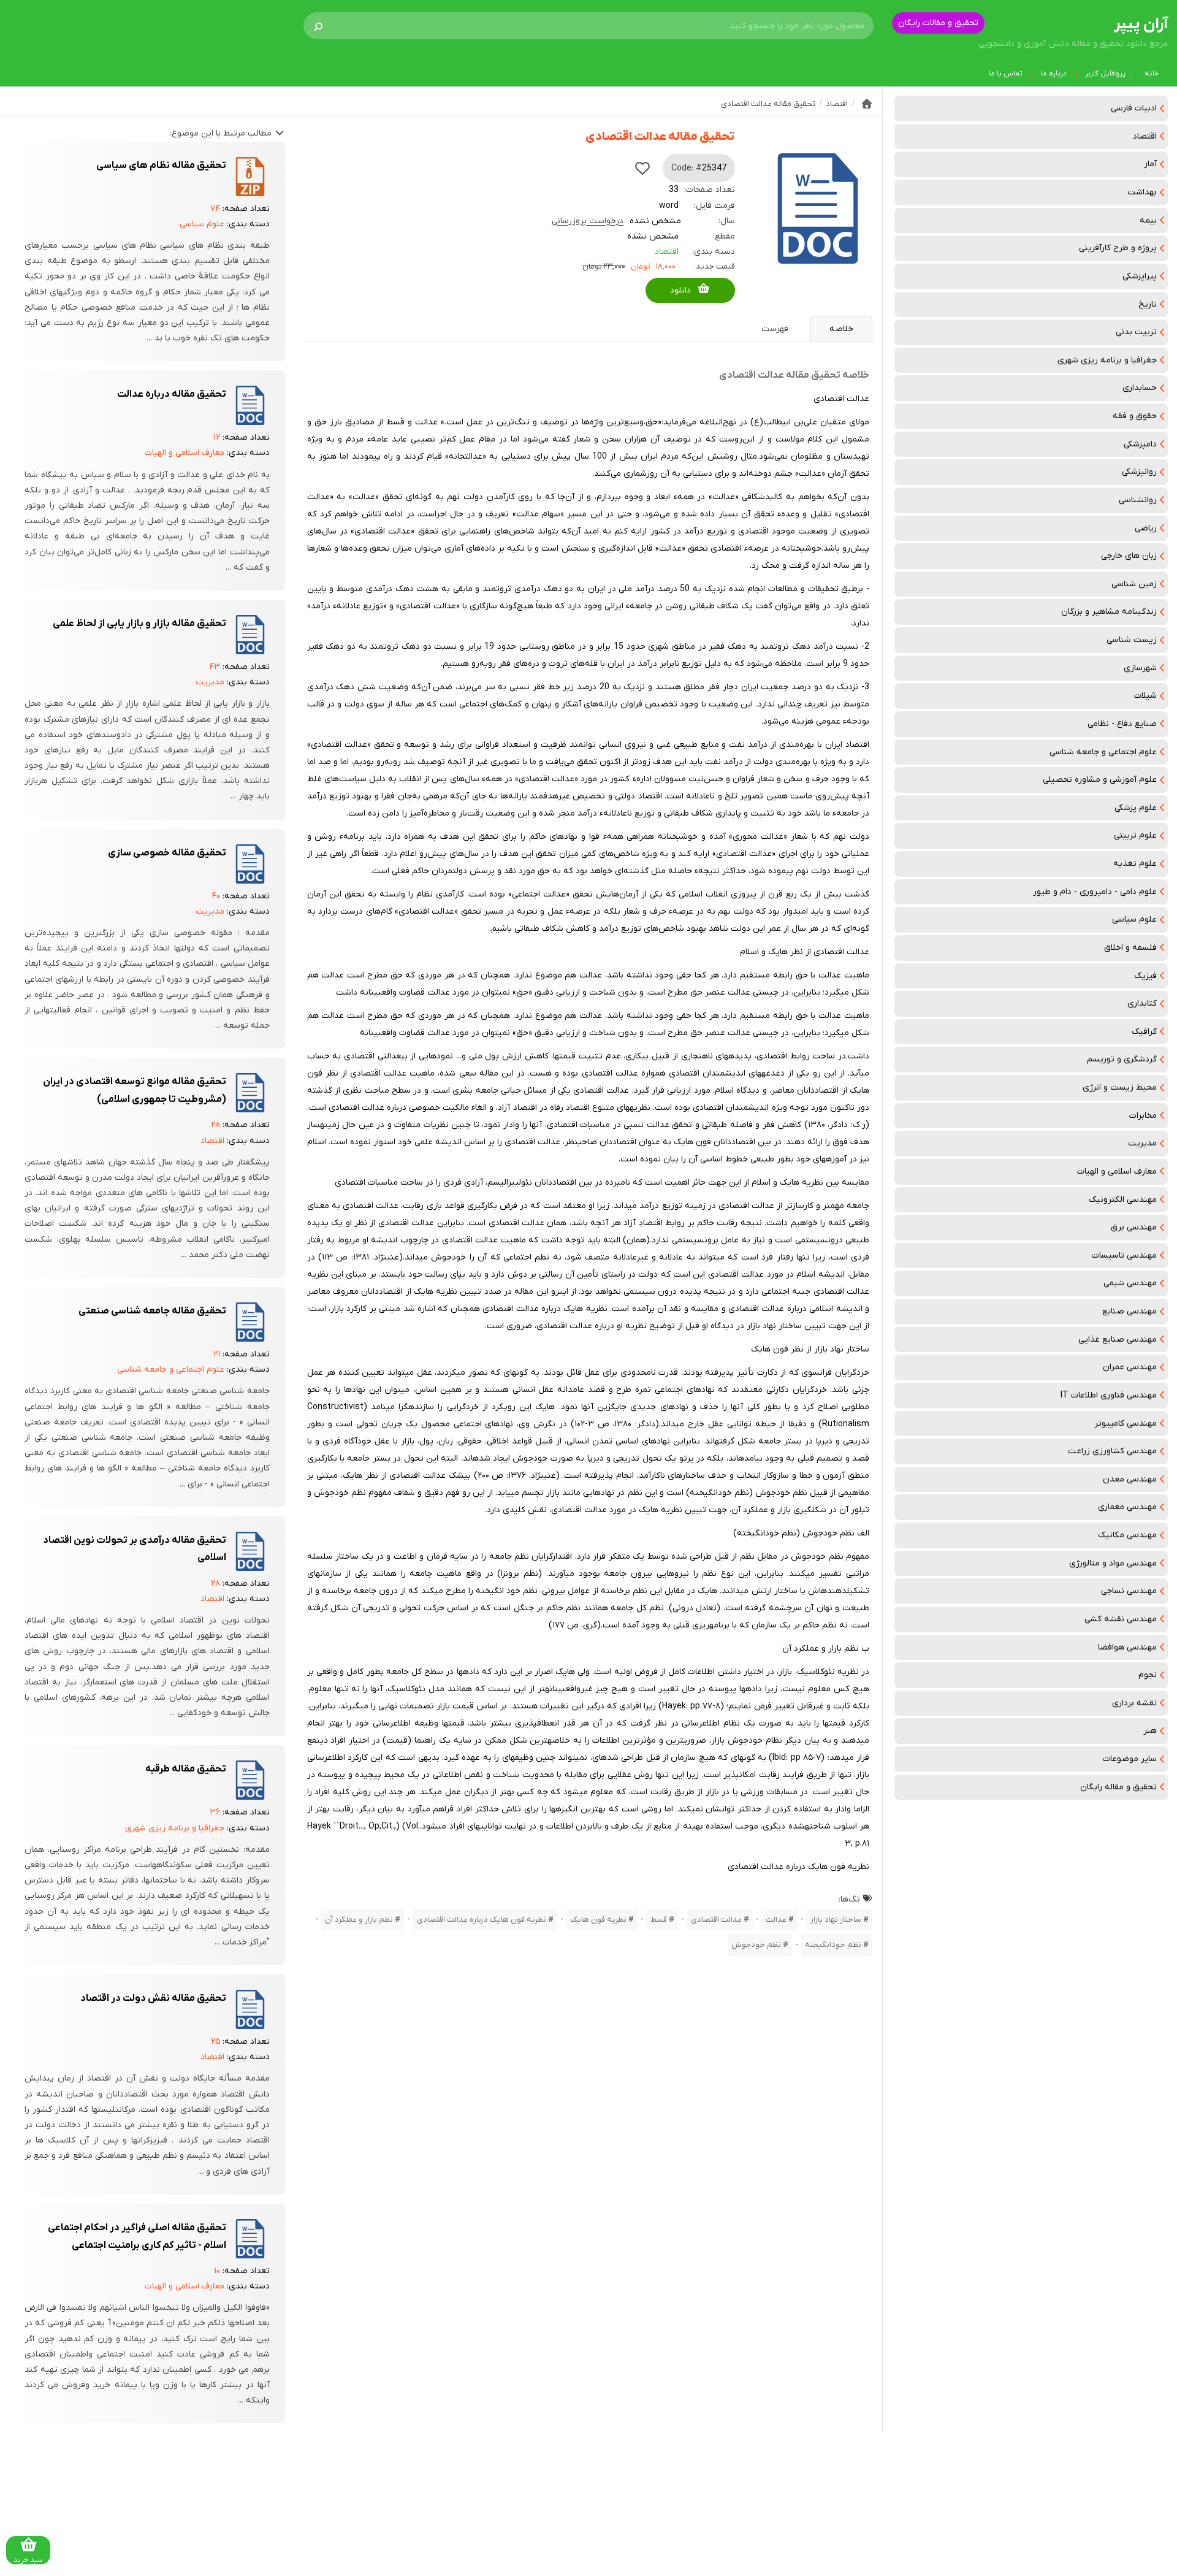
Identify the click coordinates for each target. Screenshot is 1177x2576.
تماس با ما (1006, 74)
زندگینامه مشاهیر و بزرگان (1109, 612)
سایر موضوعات (1130, 1759)
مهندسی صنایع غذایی (1118, 1340)
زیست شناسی (1132, 640)
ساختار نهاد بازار (836, 1920)
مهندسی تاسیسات (1124, 1256)
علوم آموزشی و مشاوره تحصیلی (1100, 780)
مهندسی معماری (1127, 1507)
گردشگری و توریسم (1122, 1059)
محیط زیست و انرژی (1120, 1087)
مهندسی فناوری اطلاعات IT (1109, 1395)
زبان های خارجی (1129, 556)
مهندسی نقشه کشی (1121, 1619)
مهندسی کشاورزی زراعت (1112, 1451)
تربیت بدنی (1136, 332)
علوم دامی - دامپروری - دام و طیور (1095, 892)
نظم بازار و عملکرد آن (359, 1920)
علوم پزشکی (1136, 808)
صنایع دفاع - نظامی (1122, 724)
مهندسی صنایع (1129, 1311)
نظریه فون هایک (598, 1920)
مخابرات (1143, 1116)
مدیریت (1142, 1143)
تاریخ (1148, 304)
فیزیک (1145, 976)
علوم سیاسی (1134, 919)
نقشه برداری (1134, 1703)
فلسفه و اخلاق (1130, 948)
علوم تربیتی (1135, 835)
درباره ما (1054, 74)
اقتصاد (1145, 136)
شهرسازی (1140, 668)
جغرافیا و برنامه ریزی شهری (1107, 360)
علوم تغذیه (1135, 864)
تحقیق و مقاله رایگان (1118, 1787)
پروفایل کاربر (1106, 74)
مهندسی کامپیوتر (1126, 1424)
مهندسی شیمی (1130, 1283)
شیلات (1145, 696)
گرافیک (1144, 1032)
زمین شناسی (1134, 584)
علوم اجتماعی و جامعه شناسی (1103, 752)
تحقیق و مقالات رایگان (938, 23)
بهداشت (1142, 192)
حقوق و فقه (1135, 416)
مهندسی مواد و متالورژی (1113, 1563)
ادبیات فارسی (1134, 108)
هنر (1150, 1731)
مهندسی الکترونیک (1123, 1200)
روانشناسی (1138, 500)
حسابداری (1140, 388)
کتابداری (1142, 1003)
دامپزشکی (1140, 444)
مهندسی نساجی (1129, 1591)
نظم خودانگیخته (833, 1945)
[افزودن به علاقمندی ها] (642, 168)
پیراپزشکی (1140, 276)
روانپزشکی (1139, 472)
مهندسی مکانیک (1127, 1535)
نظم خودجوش (756, 1945)
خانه (1152, 74)
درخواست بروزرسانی (588, 221)
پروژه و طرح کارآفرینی (1118, 248)
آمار (1150, 164)
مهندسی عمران (1130, 1367)
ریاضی (1146, 528)
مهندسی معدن (1130, 1479)
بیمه (1148, 220)
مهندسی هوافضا (1127, 1647)
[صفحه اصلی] (867, 104)
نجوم (1148, 1675)
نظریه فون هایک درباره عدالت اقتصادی (482, 1920)
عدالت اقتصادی (716, 1920)
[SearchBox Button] (318, 26)
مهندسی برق (1134, 1227)
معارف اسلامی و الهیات (1117, 1171)
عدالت (776, 1920)
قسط (659, 1920)
